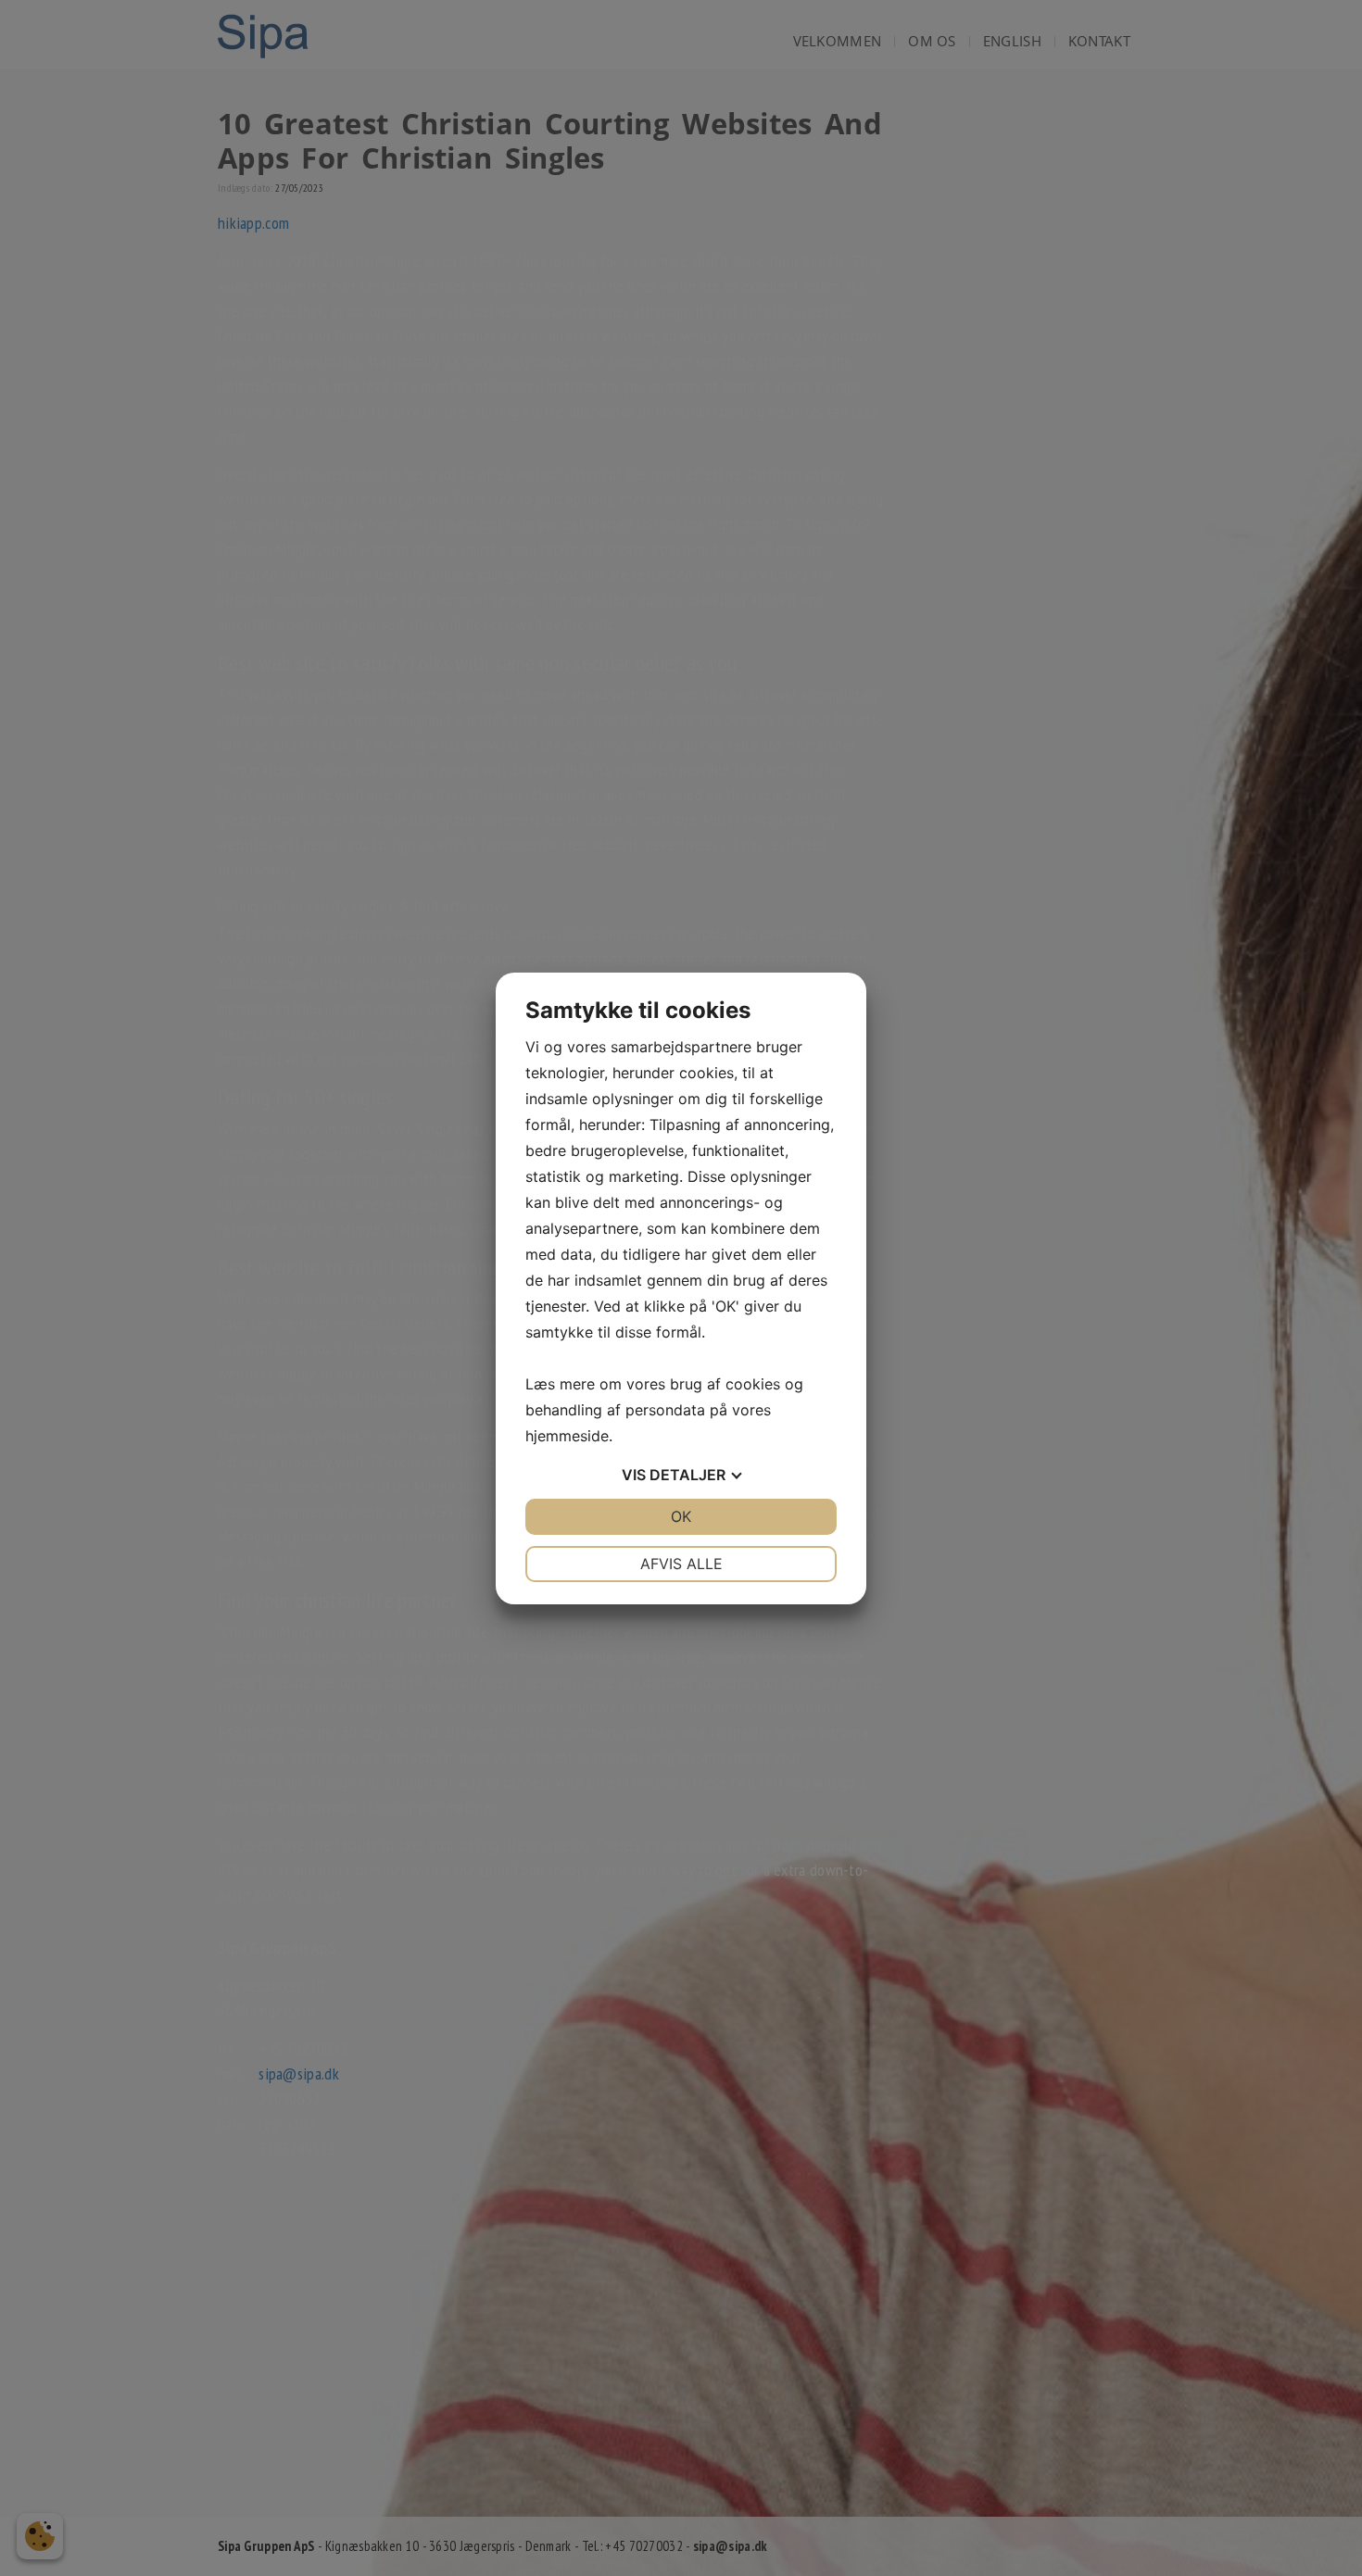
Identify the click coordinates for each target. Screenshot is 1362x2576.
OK (681, 1516)
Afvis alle (681, 1564)
